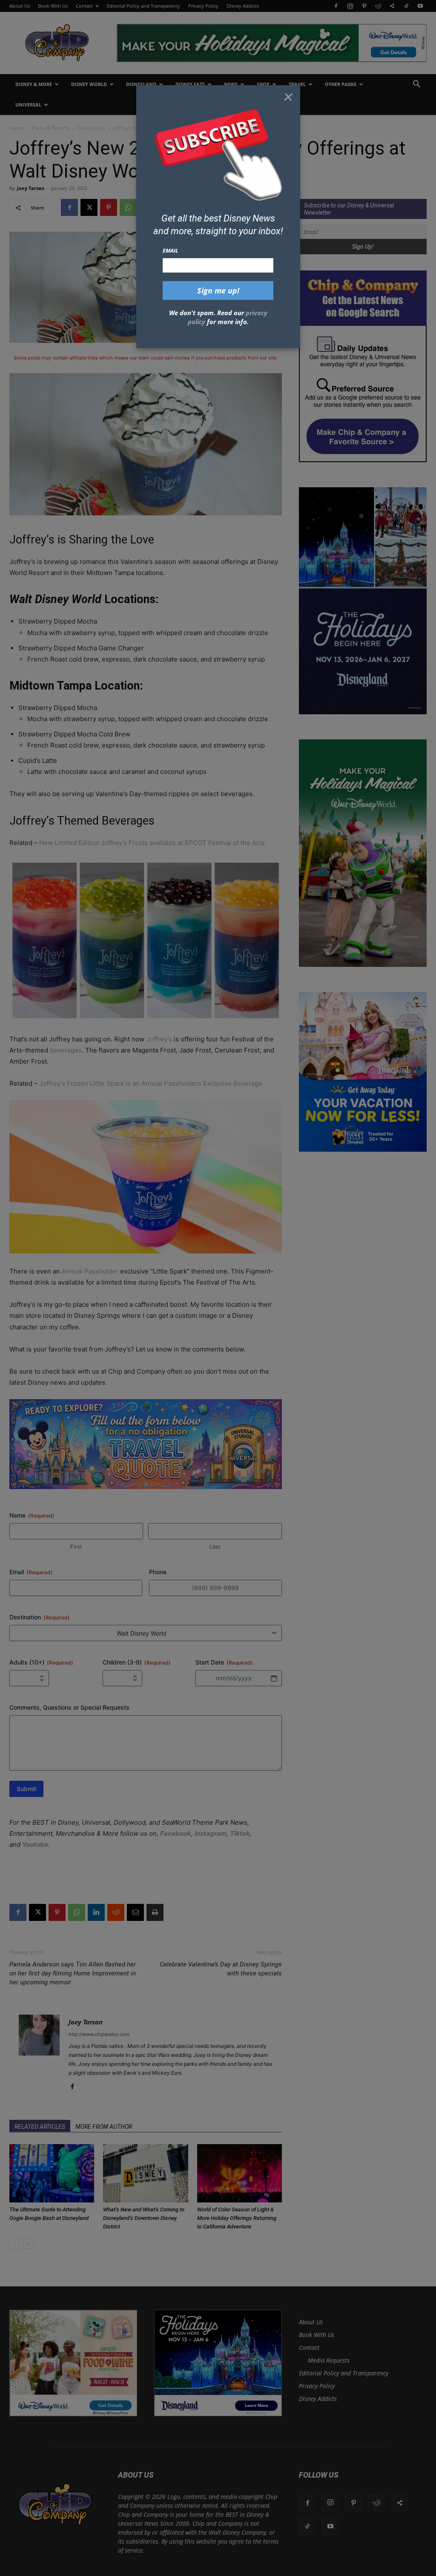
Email (171, 250)
